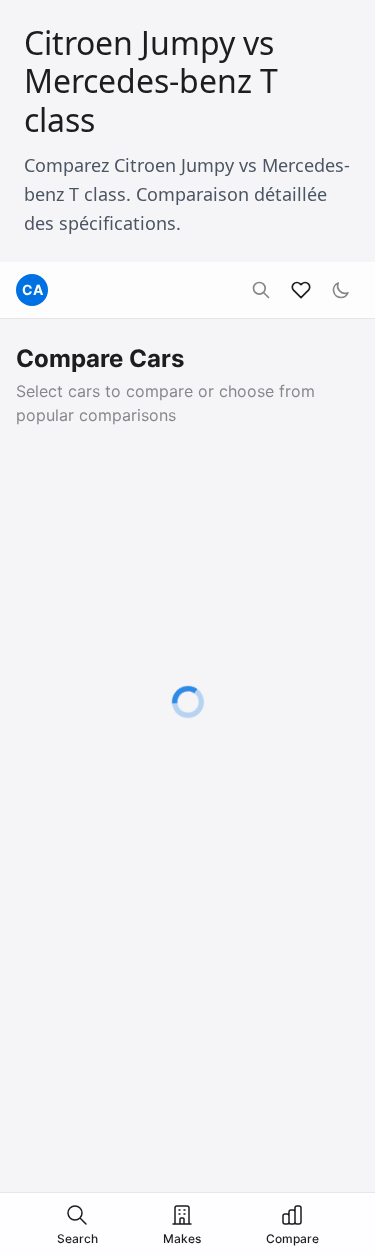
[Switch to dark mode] (341, 290)
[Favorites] (301, 290)
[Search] (261, 290)
